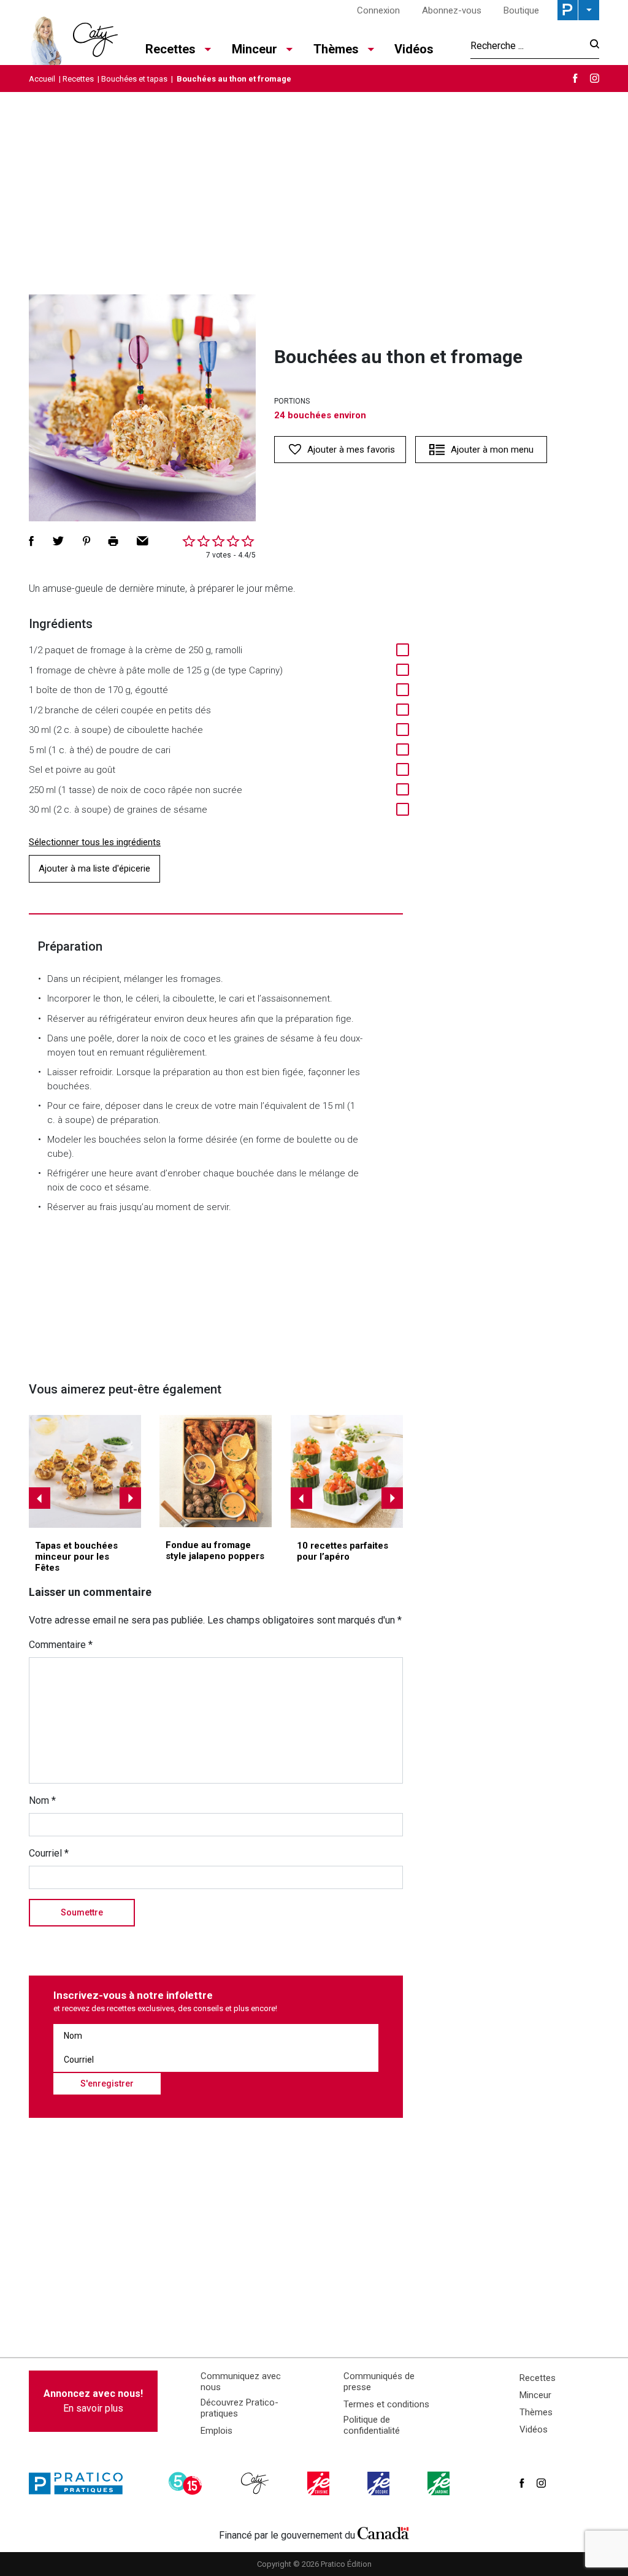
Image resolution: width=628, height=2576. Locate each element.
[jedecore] (380, 2483)
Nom (42, 1800)
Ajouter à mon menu (492, 450)
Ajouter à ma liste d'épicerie (94, 868)
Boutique (521, 10)
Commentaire (61, 1645)
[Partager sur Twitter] (58, 541)
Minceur (535, 2395)
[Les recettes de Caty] (73, 37)
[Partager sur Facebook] (31, 541)
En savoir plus (93, 2401)
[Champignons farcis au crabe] (85, 1471)
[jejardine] (440, 2483)
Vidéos (414, 49)
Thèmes (536, 2412)
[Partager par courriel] (143, 541)
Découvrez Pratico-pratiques (239, 2408)
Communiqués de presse (379, 2382)
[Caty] (256, 2483)
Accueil (42, 79)
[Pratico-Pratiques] (81, 2483)
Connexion (378, 10)
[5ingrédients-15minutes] (187, 2483)
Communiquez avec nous (241, 2382)
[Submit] (591, 46)
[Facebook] (575, 78)
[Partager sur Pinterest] (86, 541)
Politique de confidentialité (372, 2425)
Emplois (216, 2431)
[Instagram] (595, 78)
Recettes (78, 79)
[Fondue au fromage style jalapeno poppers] (216, 1471)
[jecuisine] (320, 2483)
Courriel (49, 1853)
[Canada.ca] (383, 2532)
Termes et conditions (386, 2404)
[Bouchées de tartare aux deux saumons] (347, 1471)
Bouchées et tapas (134, 79)
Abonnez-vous (452, 10)
